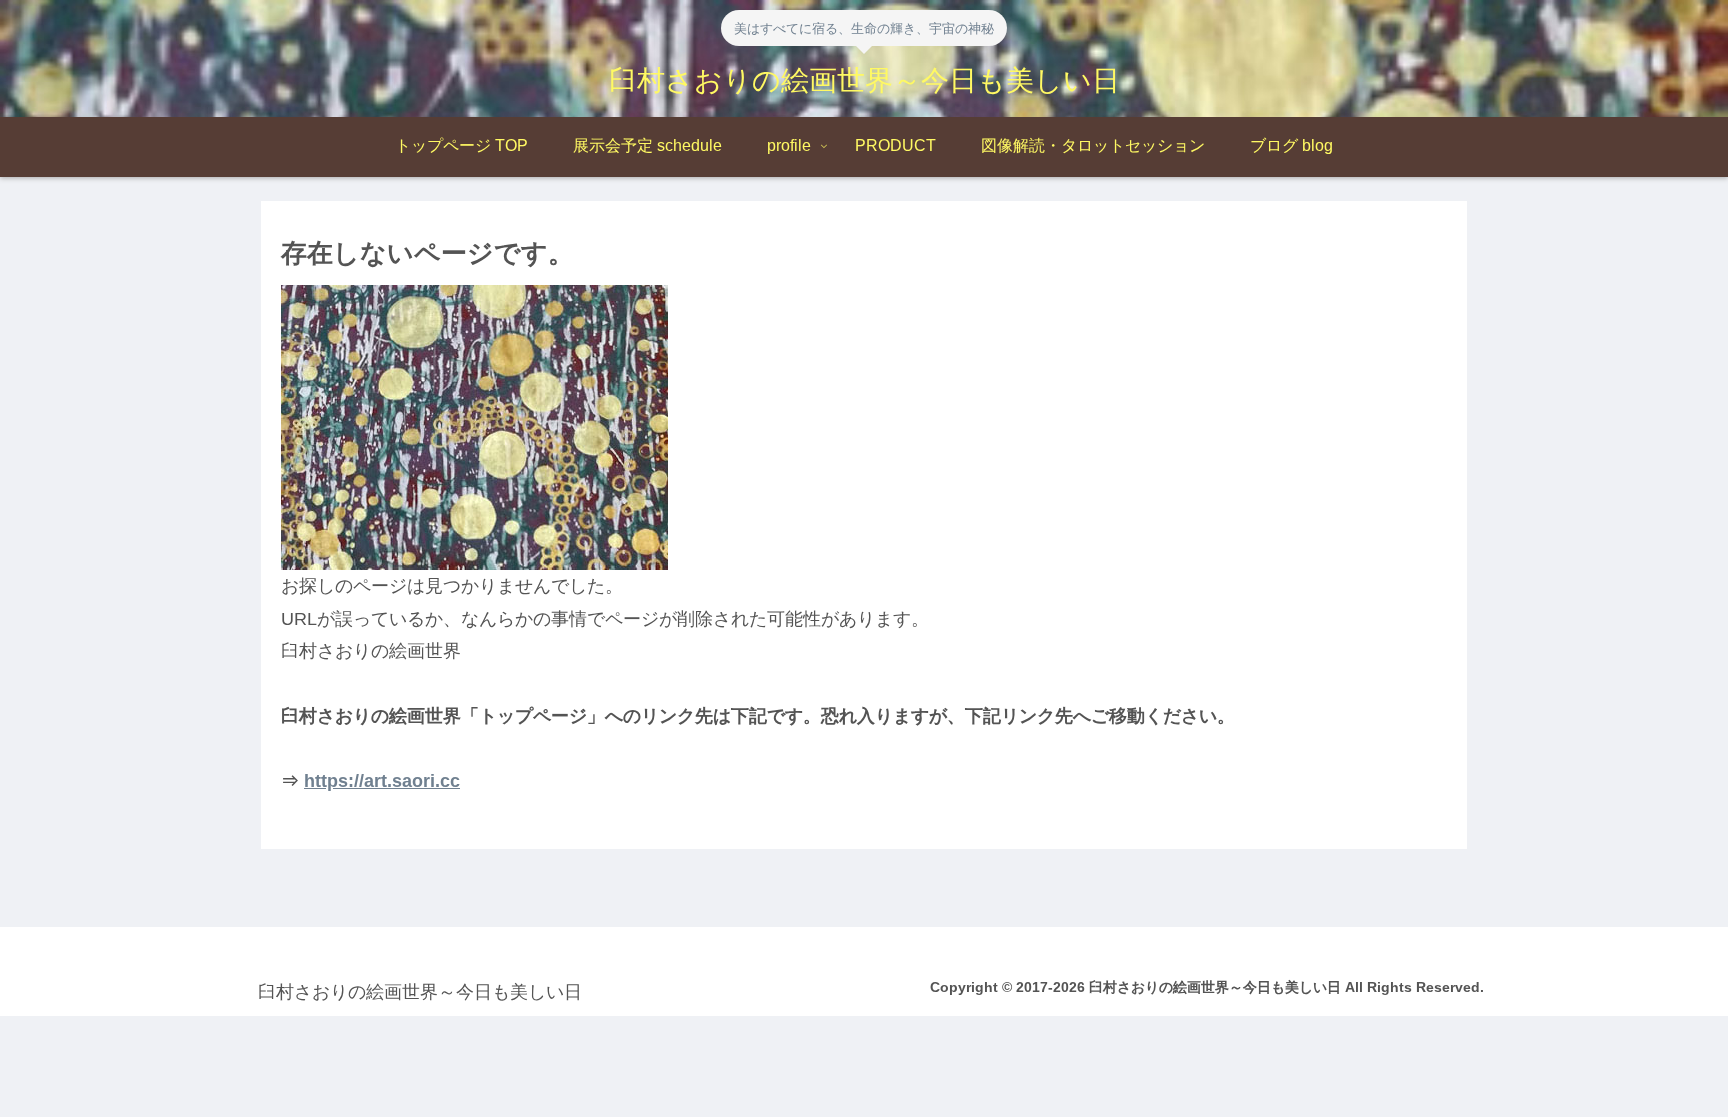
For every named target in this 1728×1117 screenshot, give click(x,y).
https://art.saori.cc (382, 781)
